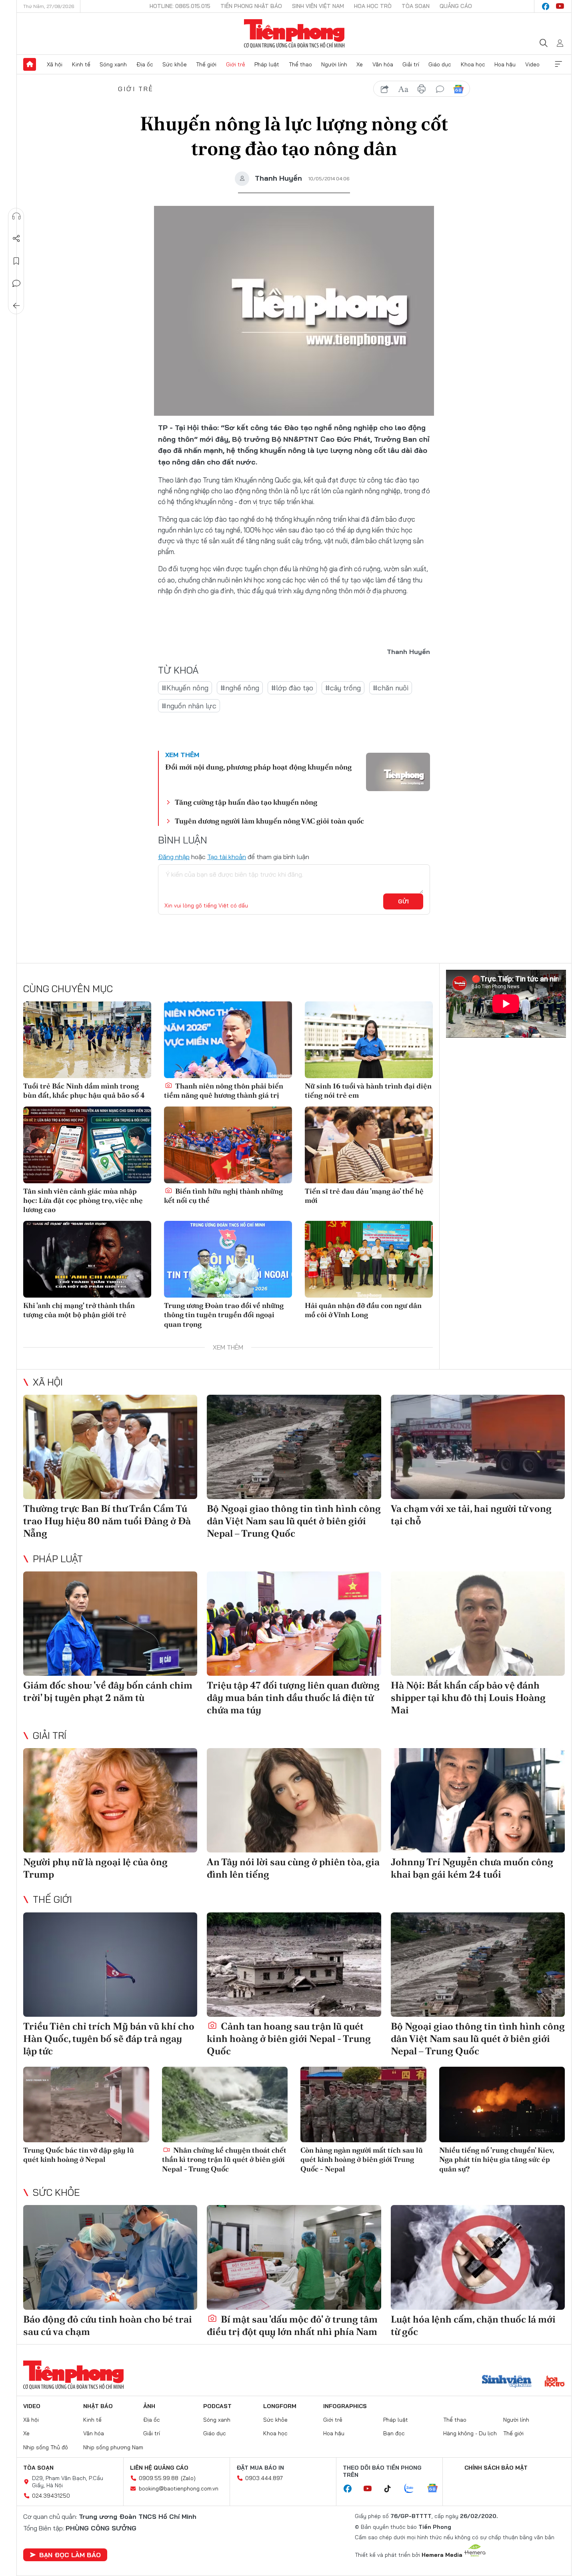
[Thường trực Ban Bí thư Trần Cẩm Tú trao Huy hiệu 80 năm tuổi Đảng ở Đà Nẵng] (110, 1447)
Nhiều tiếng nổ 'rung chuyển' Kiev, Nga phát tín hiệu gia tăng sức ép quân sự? (497, 2159)
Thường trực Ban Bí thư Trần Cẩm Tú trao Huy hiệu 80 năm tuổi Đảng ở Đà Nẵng (107, 1521)
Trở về (16, 306)
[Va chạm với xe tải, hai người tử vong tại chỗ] (478, 1447)
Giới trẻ (236, 64)
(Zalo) (188, 2478)
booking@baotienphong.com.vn (179, 2488)
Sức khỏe (175, 64)
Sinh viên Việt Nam (318, 6)
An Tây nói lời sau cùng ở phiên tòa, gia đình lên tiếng (293, 1868)
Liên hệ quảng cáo (159, 2468)
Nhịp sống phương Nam (113, 2447)
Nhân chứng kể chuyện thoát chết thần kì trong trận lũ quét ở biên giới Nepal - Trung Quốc (224, 2159)
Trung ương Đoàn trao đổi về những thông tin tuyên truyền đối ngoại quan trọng (224, 1315)
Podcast (217, 2406)
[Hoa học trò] (555, 2382)
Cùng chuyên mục (68, 989)
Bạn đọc (394, 2433)
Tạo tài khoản (227, 857)
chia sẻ (385, 89)
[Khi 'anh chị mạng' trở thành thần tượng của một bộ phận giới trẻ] (87, 1259)
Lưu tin (16, 261)
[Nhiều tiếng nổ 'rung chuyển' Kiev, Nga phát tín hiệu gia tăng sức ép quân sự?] (502, 2104)
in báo (422, 89)
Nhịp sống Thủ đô (46, 2447)
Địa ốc (145, 64)
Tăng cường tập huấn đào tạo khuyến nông (246, 802)
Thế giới (206, 64)
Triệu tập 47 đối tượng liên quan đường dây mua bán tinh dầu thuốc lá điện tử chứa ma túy (293, 1698)
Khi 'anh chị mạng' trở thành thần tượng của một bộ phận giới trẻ (79, 1310)
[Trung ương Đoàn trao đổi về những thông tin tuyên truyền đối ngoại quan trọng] (228, 1259)
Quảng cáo (456, 6)
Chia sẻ (16, 239)
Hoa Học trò (373, 6)
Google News (458, 89)
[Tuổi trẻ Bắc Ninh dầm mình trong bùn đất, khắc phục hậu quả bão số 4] (87, 1040)
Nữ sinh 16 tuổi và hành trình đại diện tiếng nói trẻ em (368, 1091)
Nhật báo (98, 2406)
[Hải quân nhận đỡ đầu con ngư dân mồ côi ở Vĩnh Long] (369, 1259)
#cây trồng (343, 688)
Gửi (403, 901)
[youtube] (560, 6)
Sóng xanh (113, 64)
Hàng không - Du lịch (470, 2433)
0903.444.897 (264, 2478)
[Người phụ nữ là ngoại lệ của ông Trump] (110, 1800)
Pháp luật (267, 64)
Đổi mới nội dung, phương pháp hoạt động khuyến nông (258, 767)
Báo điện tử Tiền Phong (294, 34)
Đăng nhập (174, 857)
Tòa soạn (416, 6)
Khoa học (473, 64)
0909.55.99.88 (159, 2478)
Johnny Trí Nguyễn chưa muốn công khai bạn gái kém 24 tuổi (472, 1868)
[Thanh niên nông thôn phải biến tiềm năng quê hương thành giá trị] (228, 1040)
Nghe (16, 216)
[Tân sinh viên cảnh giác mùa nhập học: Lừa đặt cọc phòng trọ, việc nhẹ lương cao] (87, 1145)
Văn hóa (383, 64)
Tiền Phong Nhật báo (251, 6)
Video (532, 64)
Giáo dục (440, 64)
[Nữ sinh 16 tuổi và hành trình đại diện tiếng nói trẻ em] (369, 1040)
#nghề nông (240, 688)
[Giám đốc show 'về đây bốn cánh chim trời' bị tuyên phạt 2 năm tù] (110, 1624)
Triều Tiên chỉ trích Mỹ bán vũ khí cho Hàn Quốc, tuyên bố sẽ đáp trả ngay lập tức (109, 2039)
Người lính (334, 64)
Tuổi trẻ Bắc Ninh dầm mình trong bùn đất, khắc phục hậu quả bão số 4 (84, 1091)
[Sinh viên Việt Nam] (507, 2382)
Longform (280, 2406)
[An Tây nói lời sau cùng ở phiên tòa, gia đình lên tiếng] (294, 1800)
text (403, 89)
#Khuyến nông (185, 688)
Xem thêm (558, 64)
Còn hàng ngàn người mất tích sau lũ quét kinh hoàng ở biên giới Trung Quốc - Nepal (362, 2159)
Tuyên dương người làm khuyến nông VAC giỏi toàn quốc (269, 821)
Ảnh (149, 2406)
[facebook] (546, 6)
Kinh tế (81, 64)
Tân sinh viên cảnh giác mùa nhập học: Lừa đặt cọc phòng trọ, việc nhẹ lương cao (83, 1200)
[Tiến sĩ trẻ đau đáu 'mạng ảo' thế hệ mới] (369, 1145)
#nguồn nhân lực (189, 706)
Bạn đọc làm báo (70, 2555)
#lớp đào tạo (292, 688)
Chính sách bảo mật (496, 2468)
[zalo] (413, 2489)
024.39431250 (51, 2496)
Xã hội (55, 64)
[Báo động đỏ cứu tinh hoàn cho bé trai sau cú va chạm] (110, 2257)
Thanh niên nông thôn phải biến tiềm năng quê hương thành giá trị (224, 1091)
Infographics (345, 2406)
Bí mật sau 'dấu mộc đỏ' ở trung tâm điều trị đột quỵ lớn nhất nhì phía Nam (292, 2325)
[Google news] (436, 2489)
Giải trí (411, 64)
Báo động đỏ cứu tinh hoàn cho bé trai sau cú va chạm (108, 2325)
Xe (360, 64)
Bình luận (16, 283)
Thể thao (300, 64)
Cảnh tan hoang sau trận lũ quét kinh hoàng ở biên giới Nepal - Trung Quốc (289, 2039)
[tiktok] (392, 2489)
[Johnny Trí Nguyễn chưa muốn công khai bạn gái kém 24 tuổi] (478, 1800)
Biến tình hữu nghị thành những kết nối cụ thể (223, 1196)
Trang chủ (30, 64)
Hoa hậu (505, 64)
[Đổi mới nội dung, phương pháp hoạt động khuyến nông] (398, 772)
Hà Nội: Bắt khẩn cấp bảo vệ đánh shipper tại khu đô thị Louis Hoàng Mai (468, 1698)
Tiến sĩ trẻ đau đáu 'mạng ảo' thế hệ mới (364, 1196)
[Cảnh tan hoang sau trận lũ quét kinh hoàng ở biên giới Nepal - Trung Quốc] (294, 1965)
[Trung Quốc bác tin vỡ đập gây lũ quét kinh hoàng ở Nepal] (86, 2104)
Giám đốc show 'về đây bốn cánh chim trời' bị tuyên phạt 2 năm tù (108, 1691)
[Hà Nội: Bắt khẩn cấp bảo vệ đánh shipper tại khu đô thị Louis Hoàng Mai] (478, 1624)
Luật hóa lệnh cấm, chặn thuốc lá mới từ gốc (473, 2325)
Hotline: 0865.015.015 (180, 6)
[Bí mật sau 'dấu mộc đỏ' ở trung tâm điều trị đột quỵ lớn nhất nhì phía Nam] (294, 2257)
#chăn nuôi (391, 688)
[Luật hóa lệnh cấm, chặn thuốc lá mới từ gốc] (478, 2257)
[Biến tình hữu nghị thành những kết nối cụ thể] (228, 1145)
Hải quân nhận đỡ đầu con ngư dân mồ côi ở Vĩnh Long (363, 1310)
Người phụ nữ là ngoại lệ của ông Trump (95, 1868)
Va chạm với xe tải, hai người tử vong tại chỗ (471, 1515)
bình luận (440, 89)
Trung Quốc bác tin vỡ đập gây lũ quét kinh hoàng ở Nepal (79, 2155)
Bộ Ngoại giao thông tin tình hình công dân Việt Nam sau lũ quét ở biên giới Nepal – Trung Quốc (294, 1521)
